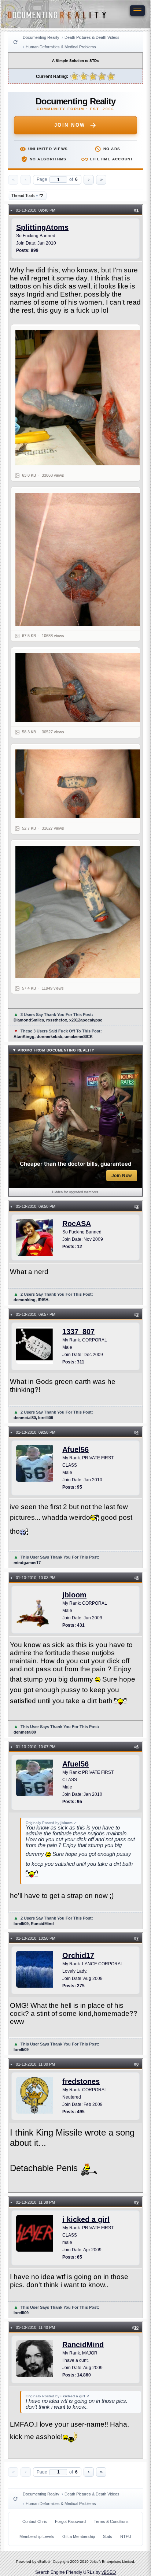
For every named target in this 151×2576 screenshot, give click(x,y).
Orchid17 (78, 1955)
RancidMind (83, 2345)
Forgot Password (70, 2521)
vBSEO (109, 2572)
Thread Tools (25, 196)
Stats (108, 2536)
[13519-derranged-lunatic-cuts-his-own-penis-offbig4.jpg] (80, 912)
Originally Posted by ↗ (51, 1823)
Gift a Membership (79, 2536)
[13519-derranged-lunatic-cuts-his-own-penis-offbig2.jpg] (80, 688)
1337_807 (78, 1332)
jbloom (74, 1595)
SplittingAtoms (42, 227)
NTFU (126, 2536)
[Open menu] (137, 11)
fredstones (81, 2081)
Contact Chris (35, 2521)
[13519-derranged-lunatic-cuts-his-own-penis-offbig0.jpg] (80, 398)
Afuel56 (75, 1449)
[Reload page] (15, 42)
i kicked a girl (86, 2219)
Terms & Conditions (111, 2521)
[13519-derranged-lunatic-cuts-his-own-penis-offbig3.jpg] (80, 784)
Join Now (70, 125)
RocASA (77, 1224)
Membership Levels (37, 2536)
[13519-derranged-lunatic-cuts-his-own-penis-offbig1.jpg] (80, 559)
